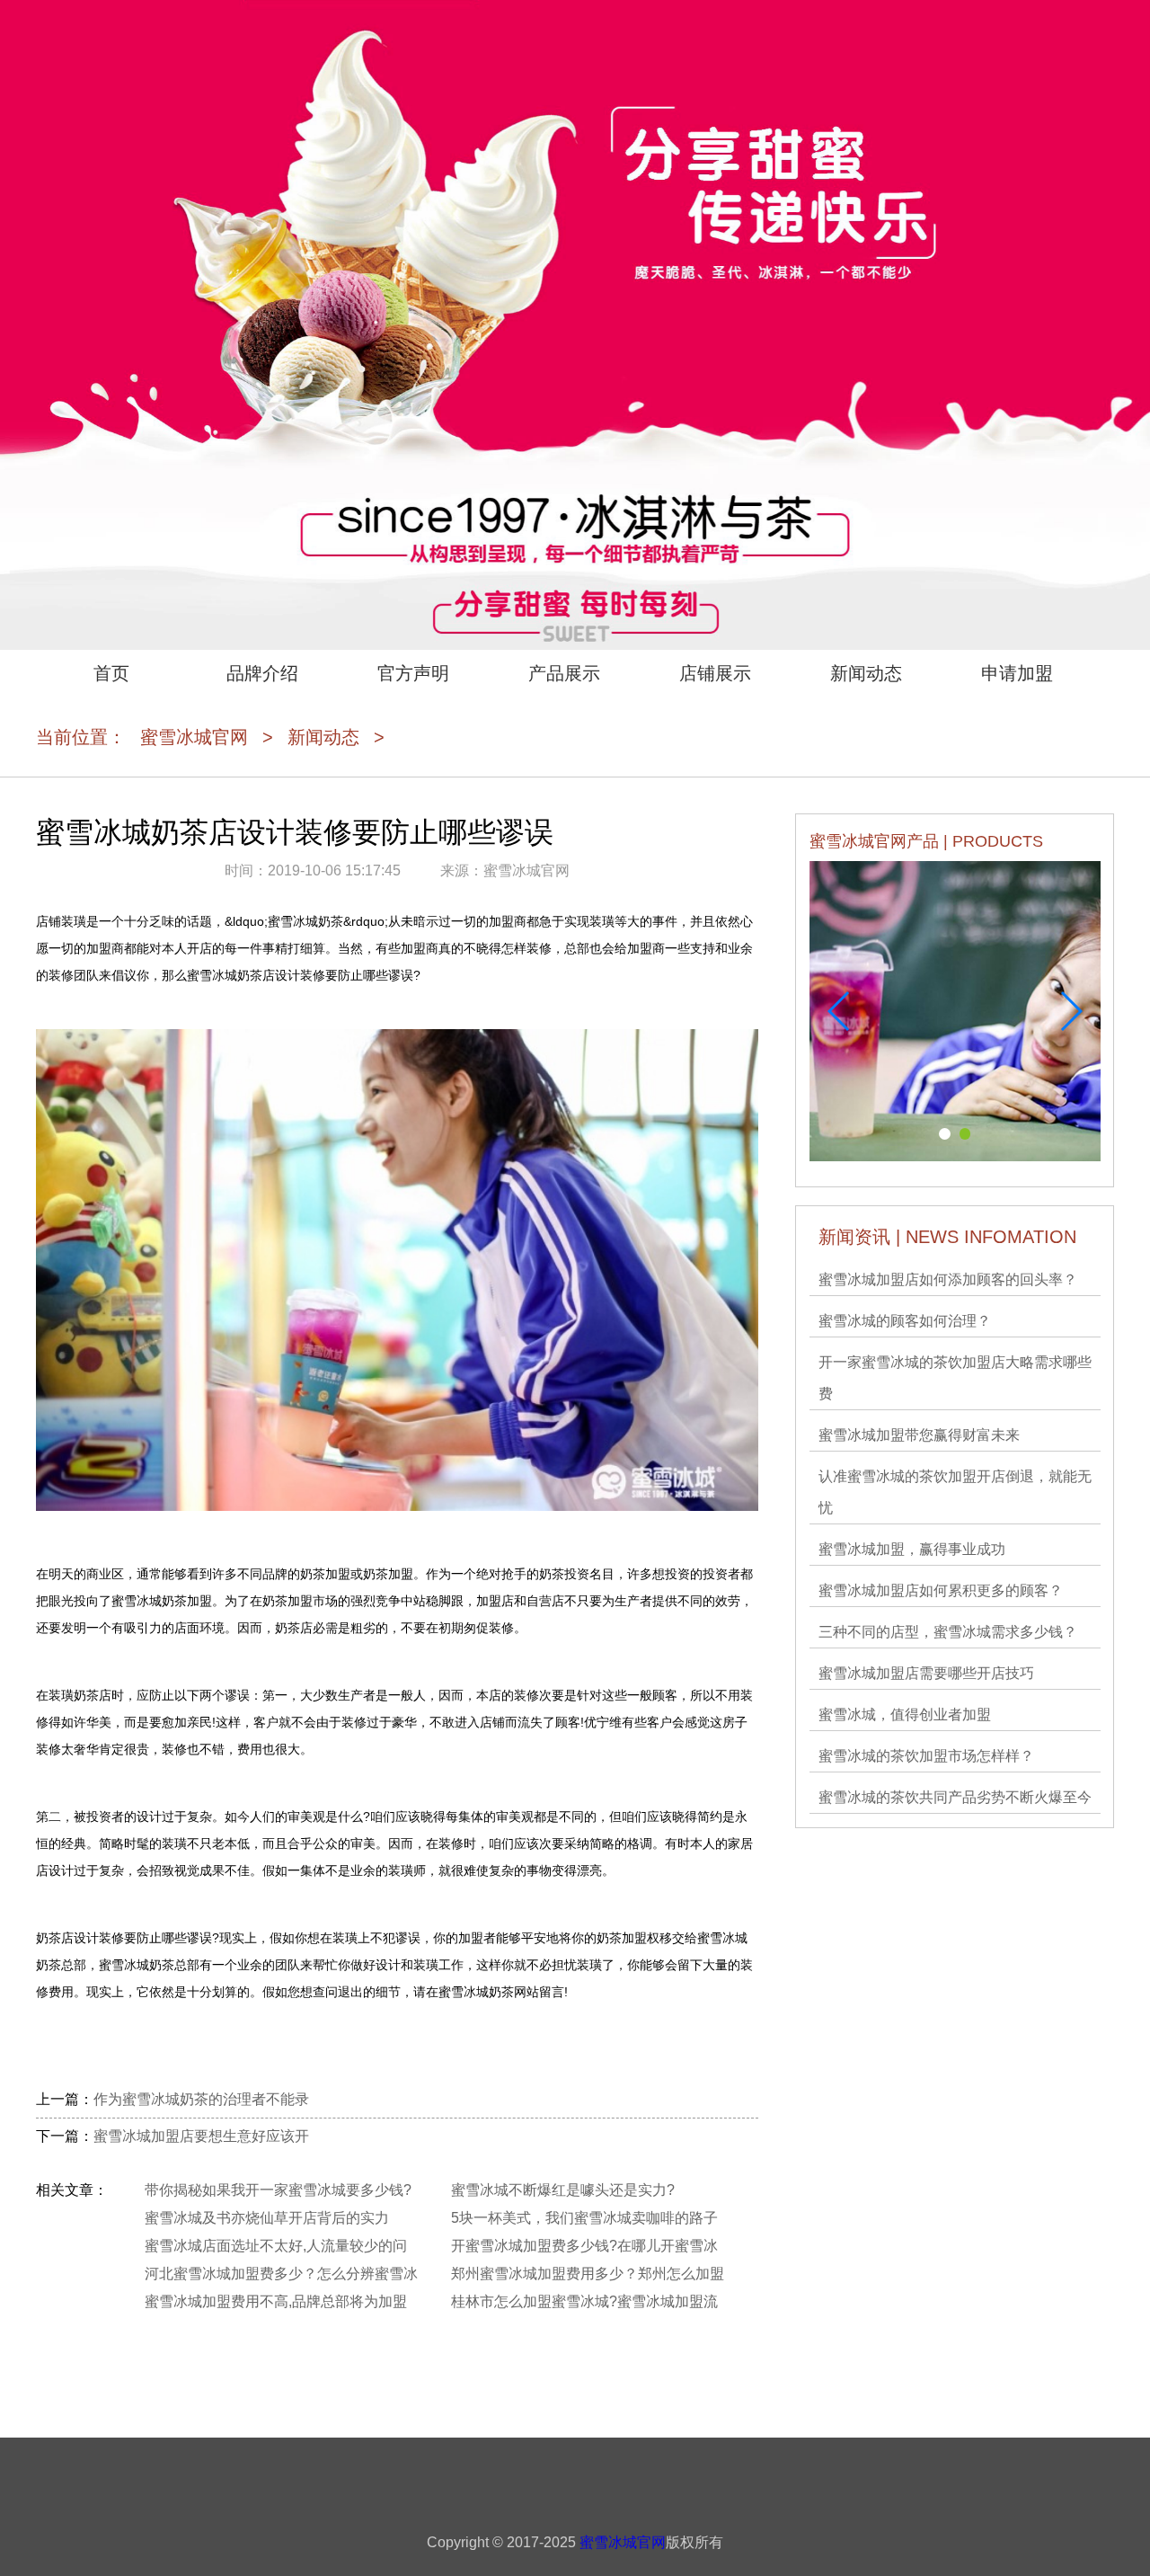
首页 (111, 673)
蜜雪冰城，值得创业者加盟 (905, 1714)
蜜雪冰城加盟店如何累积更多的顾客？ (941, 1590)
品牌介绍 (262, 673)
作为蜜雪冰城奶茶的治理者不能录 (201, 2099)
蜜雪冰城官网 (194, 737)
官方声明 (413, 673)
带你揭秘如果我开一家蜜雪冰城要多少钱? (278, 2190)
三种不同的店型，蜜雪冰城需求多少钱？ (948, 1632)
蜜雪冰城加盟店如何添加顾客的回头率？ (948, 1279)
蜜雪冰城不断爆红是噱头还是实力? (563, 2190)
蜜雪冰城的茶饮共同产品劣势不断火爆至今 (955, 1797)
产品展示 (564, 673)
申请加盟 (1017, 673)
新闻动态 (866, 673)
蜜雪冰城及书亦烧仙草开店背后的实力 (267, 2218)
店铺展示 (715, 673)
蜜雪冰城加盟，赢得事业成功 (912, 1549)
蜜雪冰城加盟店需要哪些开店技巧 (926, 1673)
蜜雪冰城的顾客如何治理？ (905, 1321)
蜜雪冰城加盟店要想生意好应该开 (201, 2136)
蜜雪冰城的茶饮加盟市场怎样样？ (926, 1756)
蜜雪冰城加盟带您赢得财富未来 (919, 1435)
